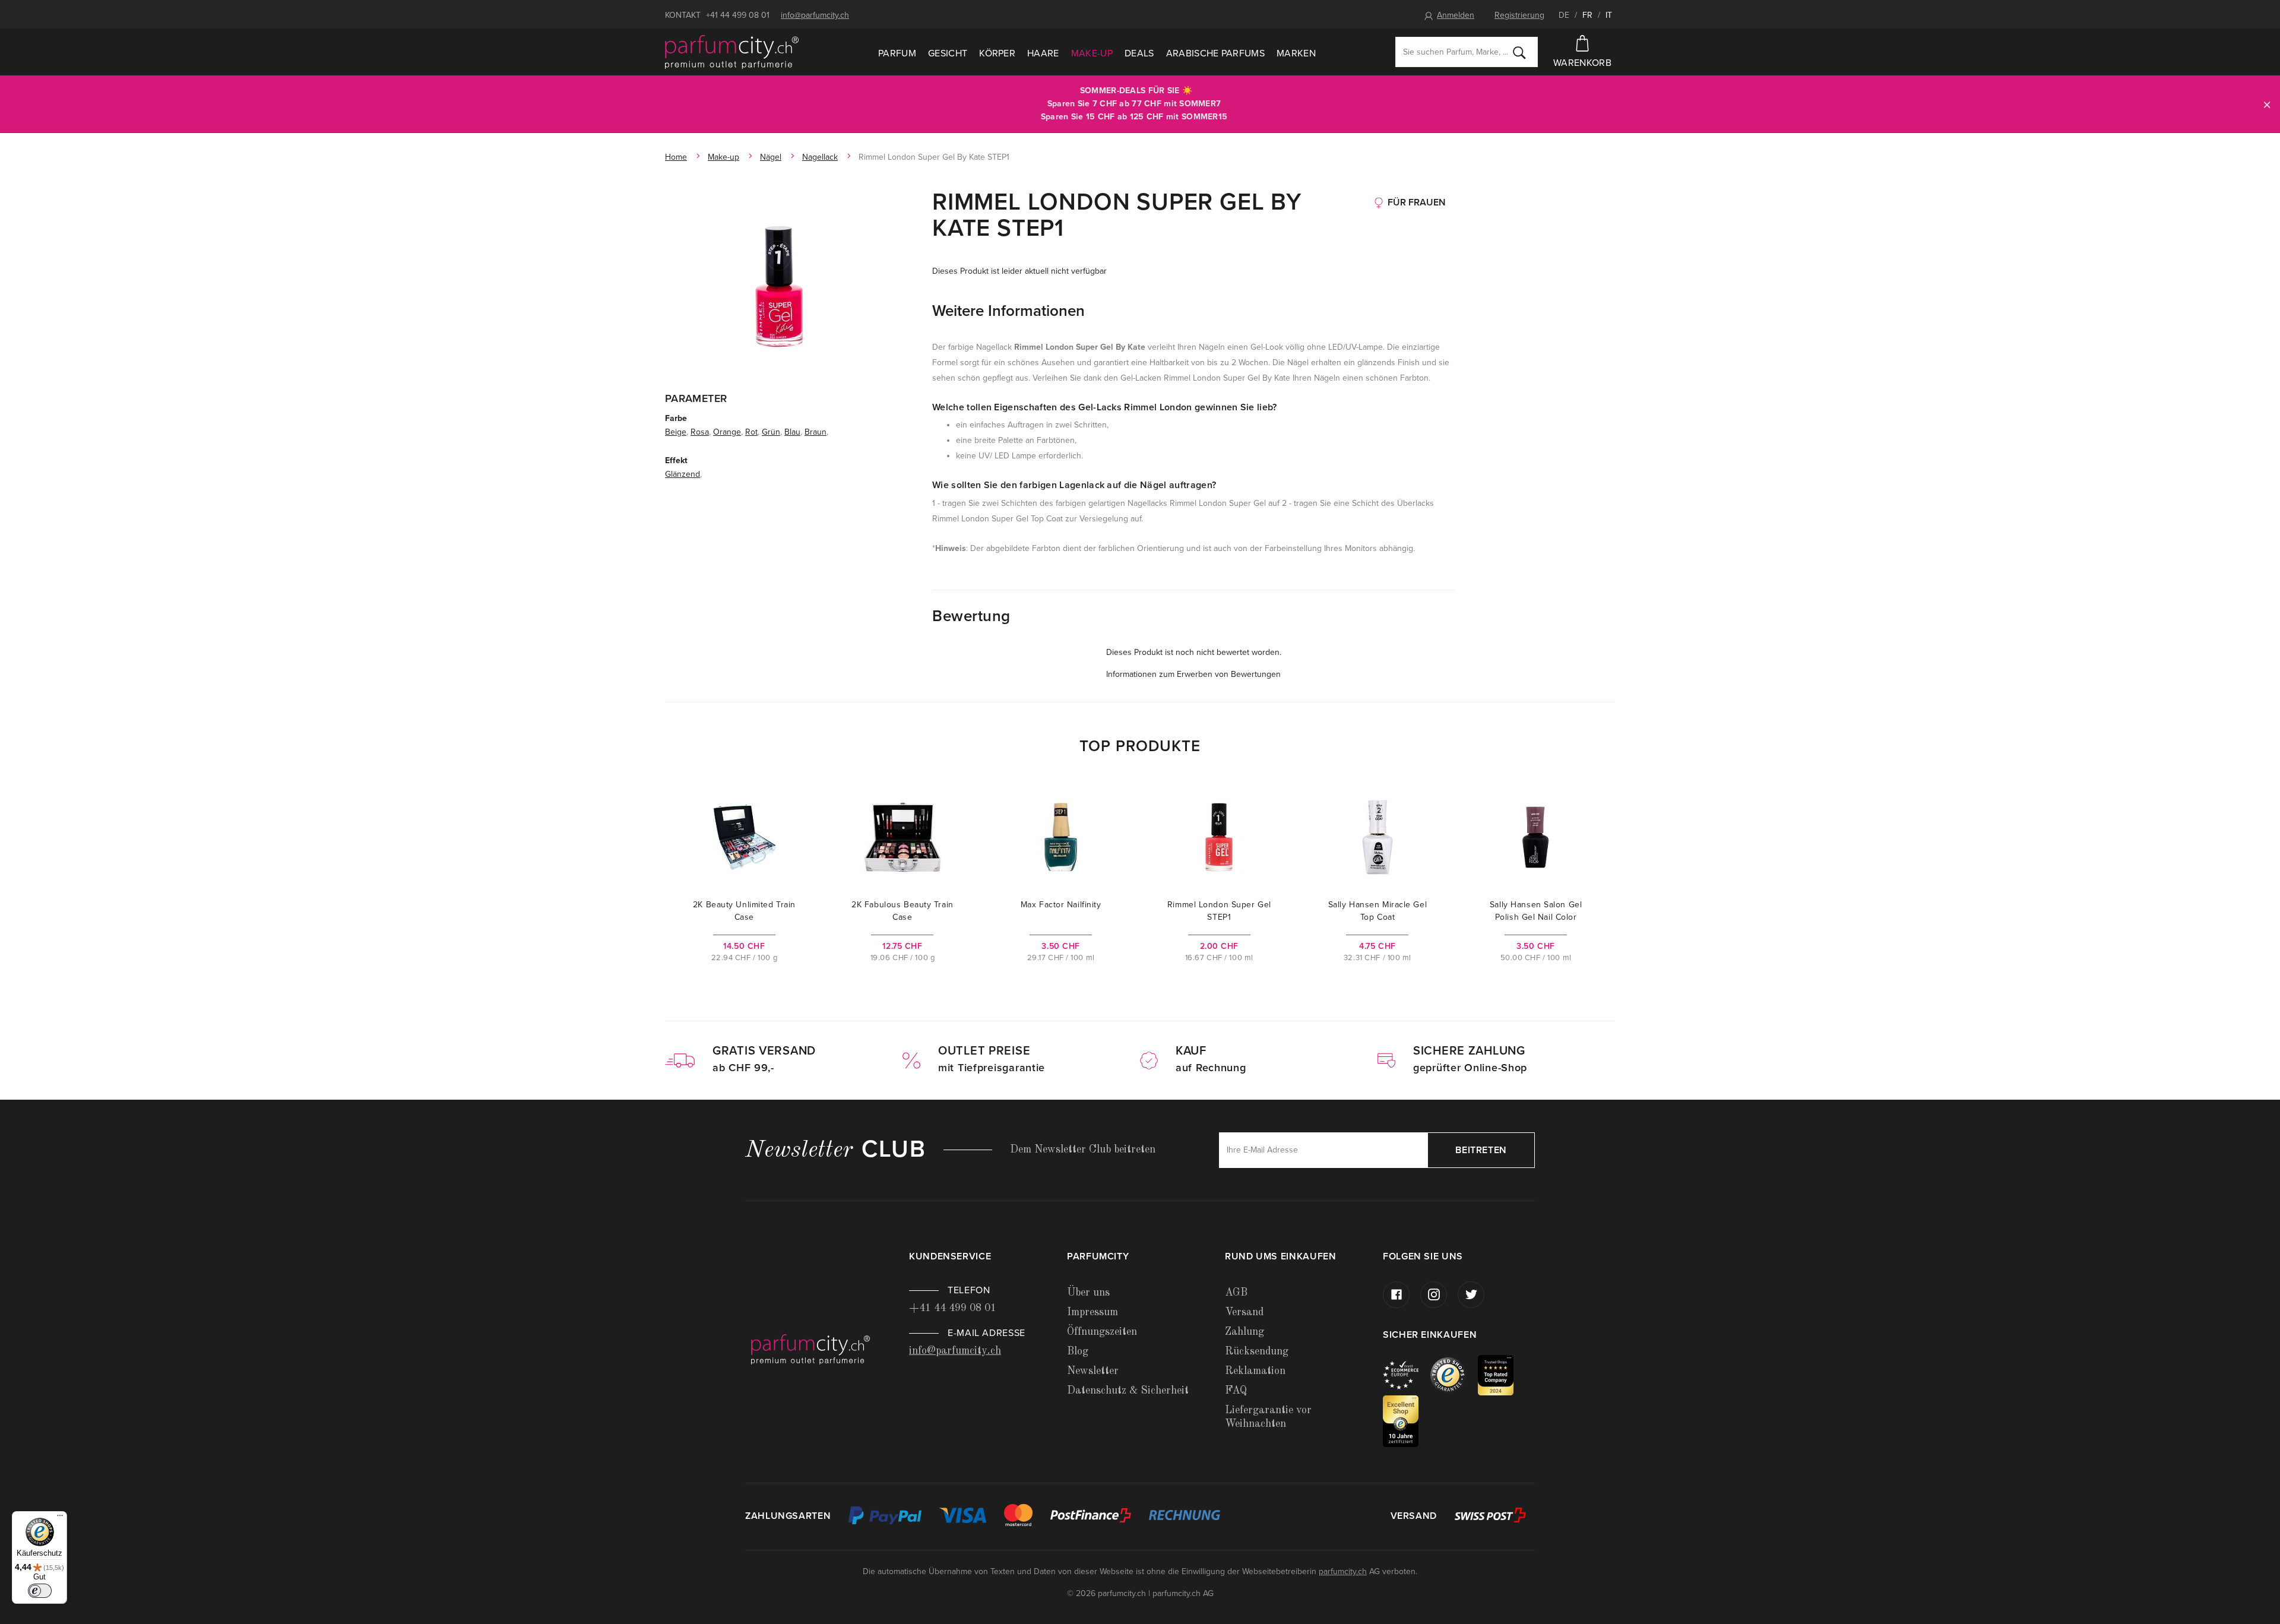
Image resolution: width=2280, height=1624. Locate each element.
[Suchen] (1519, 52)
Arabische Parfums (1215, 53)
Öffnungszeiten (1102, 1332)
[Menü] (60, 1518)
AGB (1236, 1293)
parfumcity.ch (1343, 1571)
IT (1609, 15)
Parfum (897, 53)
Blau (792, 432)
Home (676, 157)
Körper (997, 53)
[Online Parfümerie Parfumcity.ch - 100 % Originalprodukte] (732, 52)
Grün (771, 432)
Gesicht (948, 53)
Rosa (700, 432)
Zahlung (1244, 1332)
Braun (816, 432)
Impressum (1092, 1312)
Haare (1043, 53)
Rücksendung (1257, 1351)
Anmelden (1456, 15)
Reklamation (1255, 1371)
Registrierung (1519, 15)
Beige (676, 432)
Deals (1139, 53)
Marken (1296, 53)
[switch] (40, 1591)
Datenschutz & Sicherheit (1128, 1391)
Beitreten (1481, 1150)
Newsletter (1093, 1371)
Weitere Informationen (1008, 311)
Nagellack (820, 157)
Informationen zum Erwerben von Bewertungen (1193, 674)
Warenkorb (1582, 63)
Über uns (1088, 1293)
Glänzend (683, 474)
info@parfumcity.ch (815, 15)
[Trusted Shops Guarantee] (1454, 1374)
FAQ (1236, 1391)
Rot (751, 432)
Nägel (771, 157)
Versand (1244, 1312)
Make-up (1092, 53)
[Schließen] (2267, 104)
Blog (1078, 1351)
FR (1587, 15)
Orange (727, 432)
